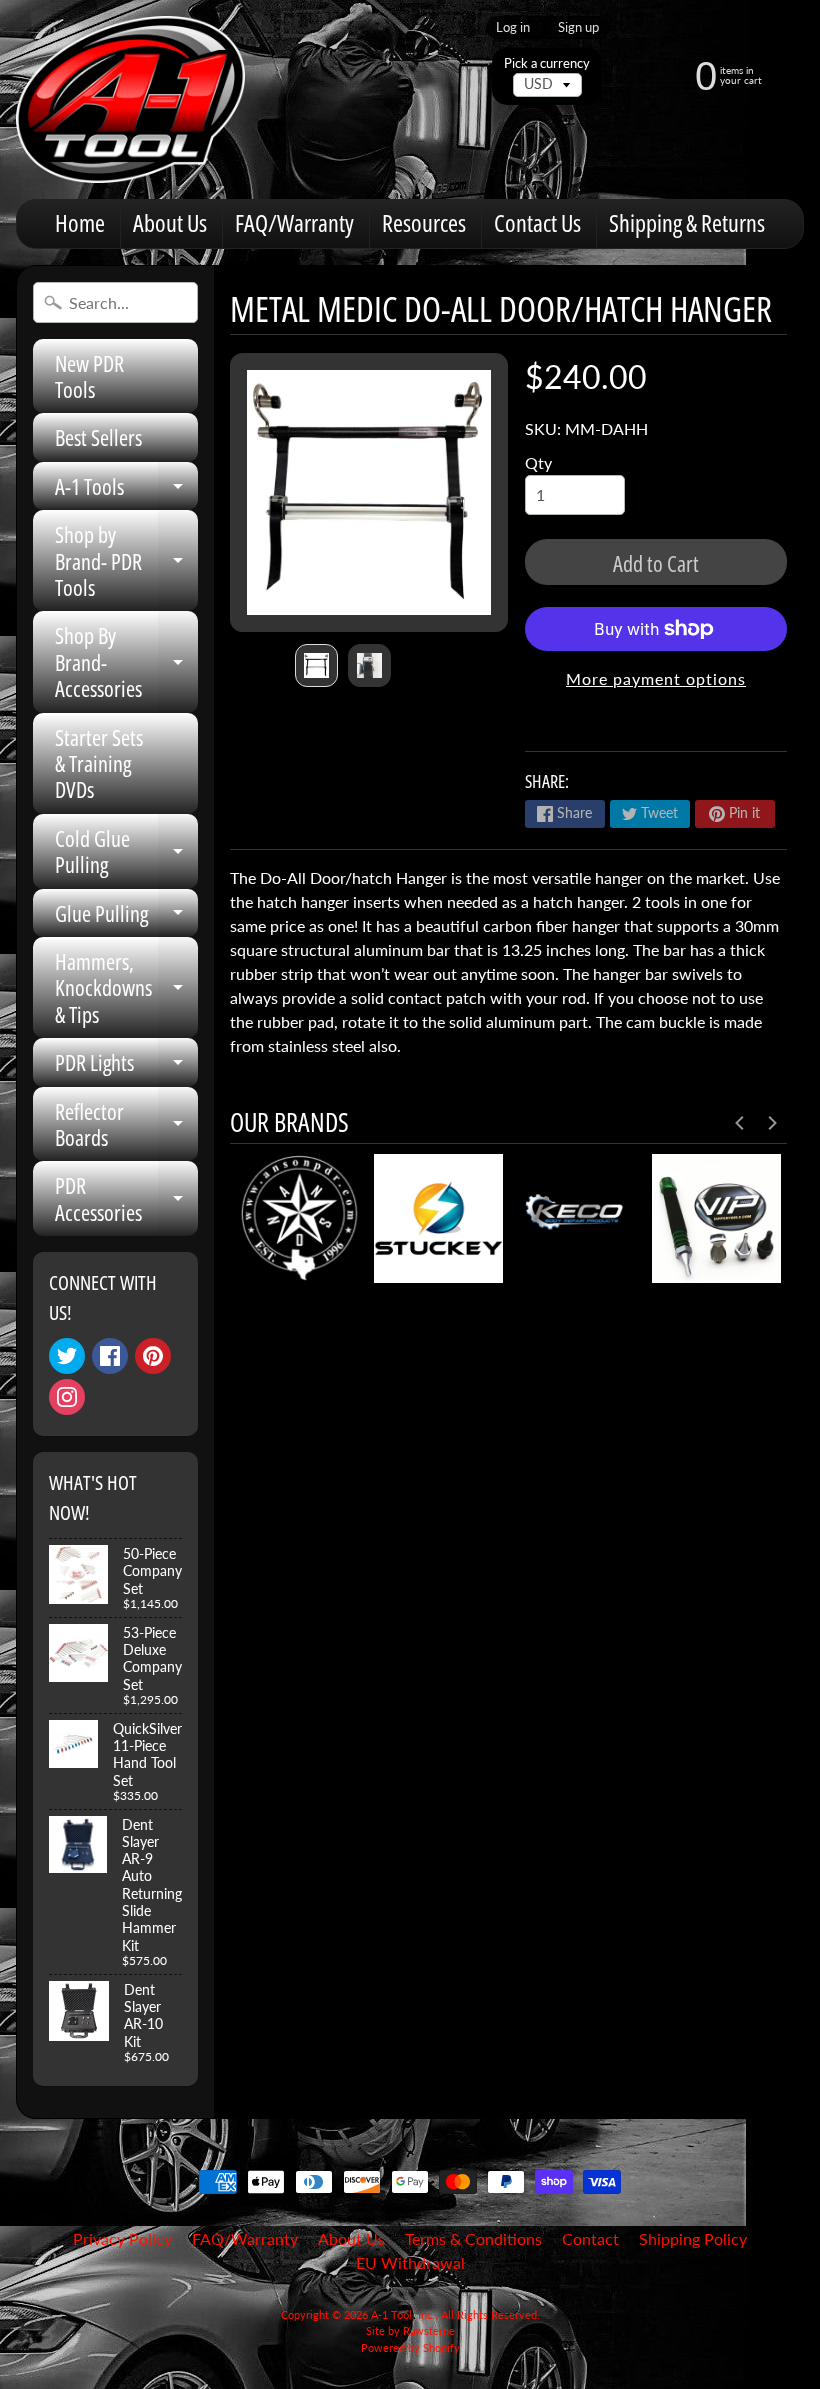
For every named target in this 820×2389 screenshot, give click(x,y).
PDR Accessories (126, 1199)
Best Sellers (98, 437)
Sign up (578, 27)
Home (80, 222)
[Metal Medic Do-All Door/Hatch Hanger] (316, 665)
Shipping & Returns (687, 222)
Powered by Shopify (410, 2347)
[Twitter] (67, 1356)
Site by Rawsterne (410, 2330)
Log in (513, 27)
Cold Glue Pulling (126, 852)
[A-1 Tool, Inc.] (130, 99)
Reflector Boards (126, 1125)
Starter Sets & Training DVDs (99, 763)
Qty (538, 462)
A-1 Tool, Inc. (403, 2314)
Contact (590, 2238)
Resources (424, 222)
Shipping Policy (693, 2238)
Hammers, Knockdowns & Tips (126, 987)
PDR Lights (126, 1066)
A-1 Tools (126, 490)
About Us (170, 222)
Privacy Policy (122, 2238)
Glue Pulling (126, 917)
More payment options (656, 678)
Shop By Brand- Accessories (126, 661)
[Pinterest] (153, 1356)
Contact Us (537, 222)
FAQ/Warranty (294, 222)
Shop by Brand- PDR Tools (126, 560)
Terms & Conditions (473, 2238)
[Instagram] (67, 1397)
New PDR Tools (89, 376)
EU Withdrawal (410, 2262)
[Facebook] (110, 1356)
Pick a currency (547, 63)
